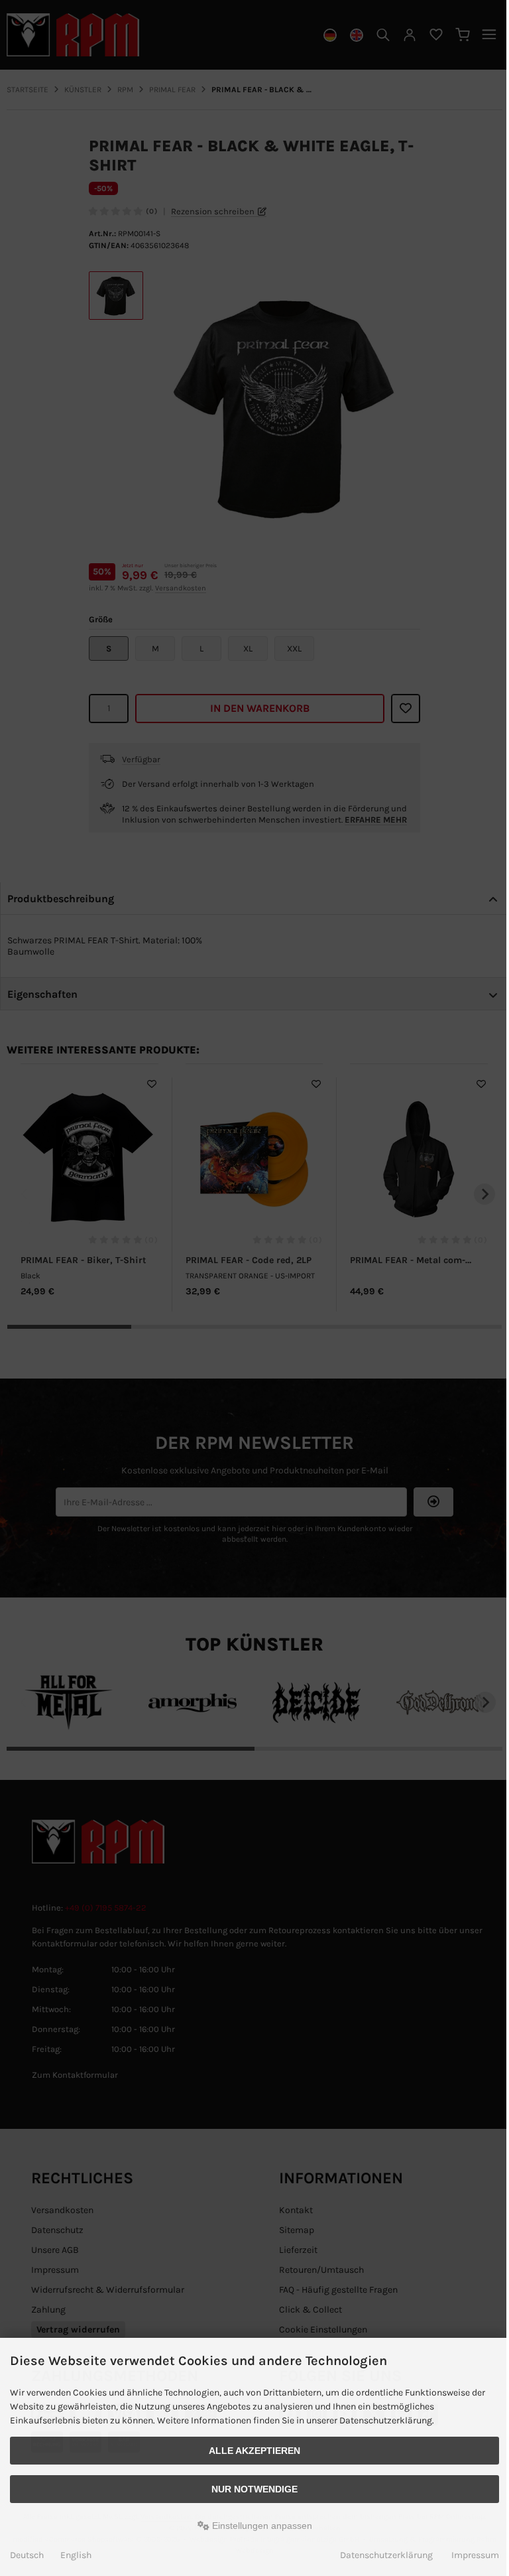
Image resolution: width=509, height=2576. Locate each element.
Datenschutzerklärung (386, 2555)
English (76, 2555)
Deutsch (27, 2555)
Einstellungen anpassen (261, 2526)
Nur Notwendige (254, 2489)
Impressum (475, 2555)
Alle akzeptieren (254, 2451)
